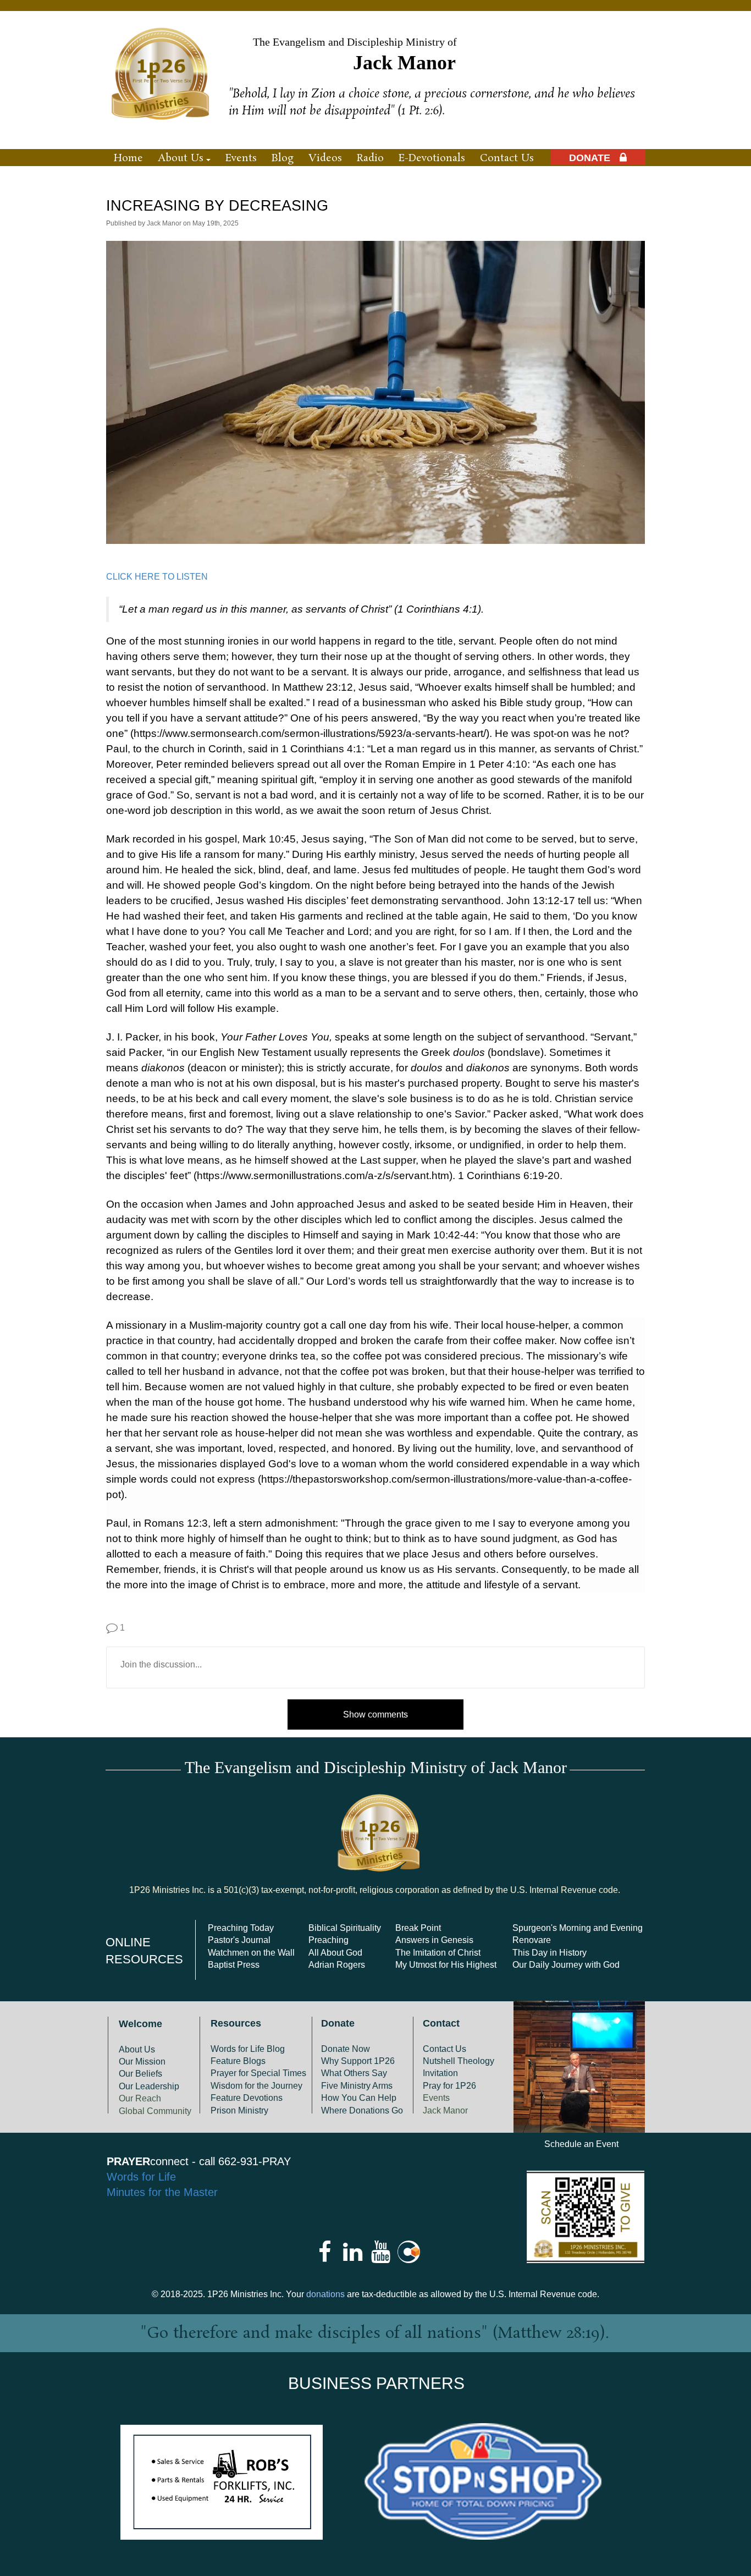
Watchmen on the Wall (251, 1953)
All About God (335, 1953)
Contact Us (444, 2049)
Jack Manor (445, 2110)
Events (436, 2098)
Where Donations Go (362, 2110)
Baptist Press (234, 1965)
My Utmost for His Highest (446, 1965)
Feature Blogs (238, 2061)
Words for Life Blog (248, 2049)
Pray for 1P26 (449, 2086)
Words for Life (141, 2177)
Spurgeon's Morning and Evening (578, 1928)
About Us (137, 2049)
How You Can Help (359, 2098)
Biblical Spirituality (345, 1928)
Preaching (328, 1940)
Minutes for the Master (162, 2192)
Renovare (532, 1940)
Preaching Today (241, 1928)
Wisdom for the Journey (256, 2086)
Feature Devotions (247, 2098)
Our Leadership (149, 2086)
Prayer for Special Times (258, 2073)
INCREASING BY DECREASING (217, 206)
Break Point (418, 1928)
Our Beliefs (140, 2074)
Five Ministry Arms (357, 2086)
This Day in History (550, 1953)
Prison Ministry (239, 2110)
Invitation (440, 2073)
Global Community (155, 2111)
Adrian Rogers (337, 1965)
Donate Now (346, 2049)
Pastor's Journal (239, 1940)
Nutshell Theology (459, 2061)
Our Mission (142, 2062)
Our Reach (140, 2098)
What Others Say (354, 2073)
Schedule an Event (581, 2144)
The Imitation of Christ (438, 1953)
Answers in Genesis (434, 1940)
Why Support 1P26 (358, 2061)
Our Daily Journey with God (566, 1965)
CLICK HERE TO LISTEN (157, 577)
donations (325, 2294)
